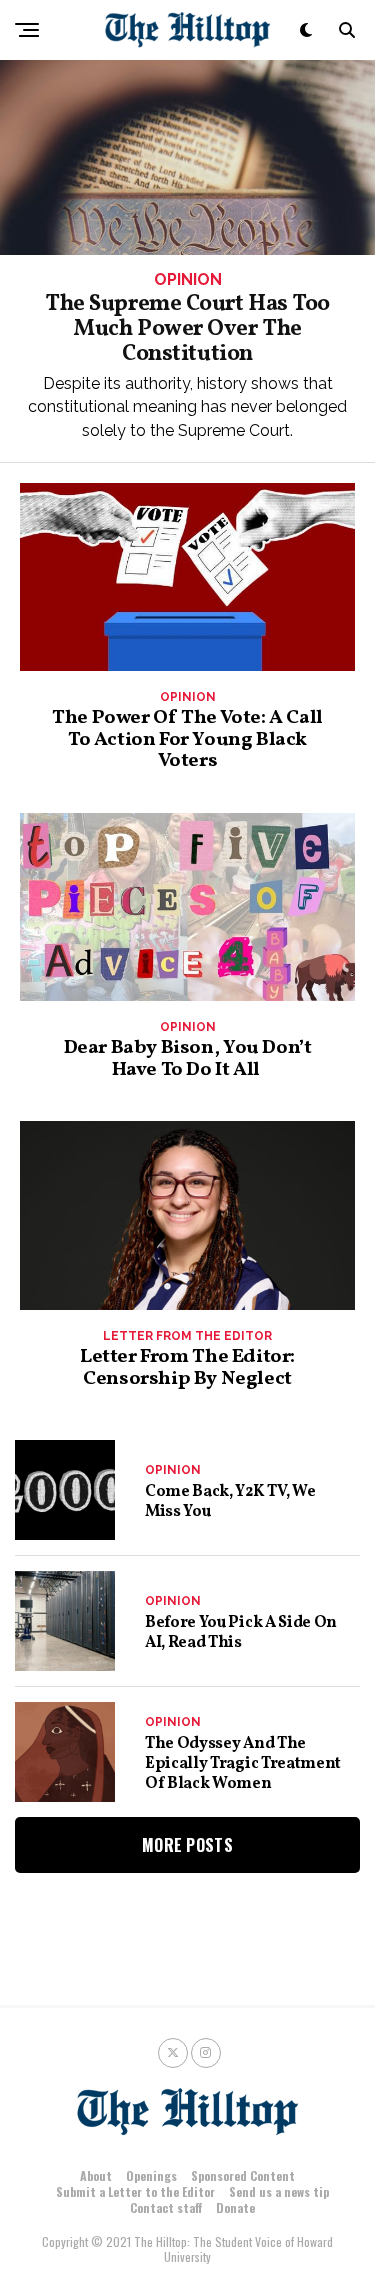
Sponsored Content (243, 2175)
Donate (235, 2207)
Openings (151, 2175)
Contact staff (166, 2207)
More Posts (187, 1845)
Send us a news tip (279, 2191)
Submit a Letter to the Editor (135, 2191)
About (96, 2175)
